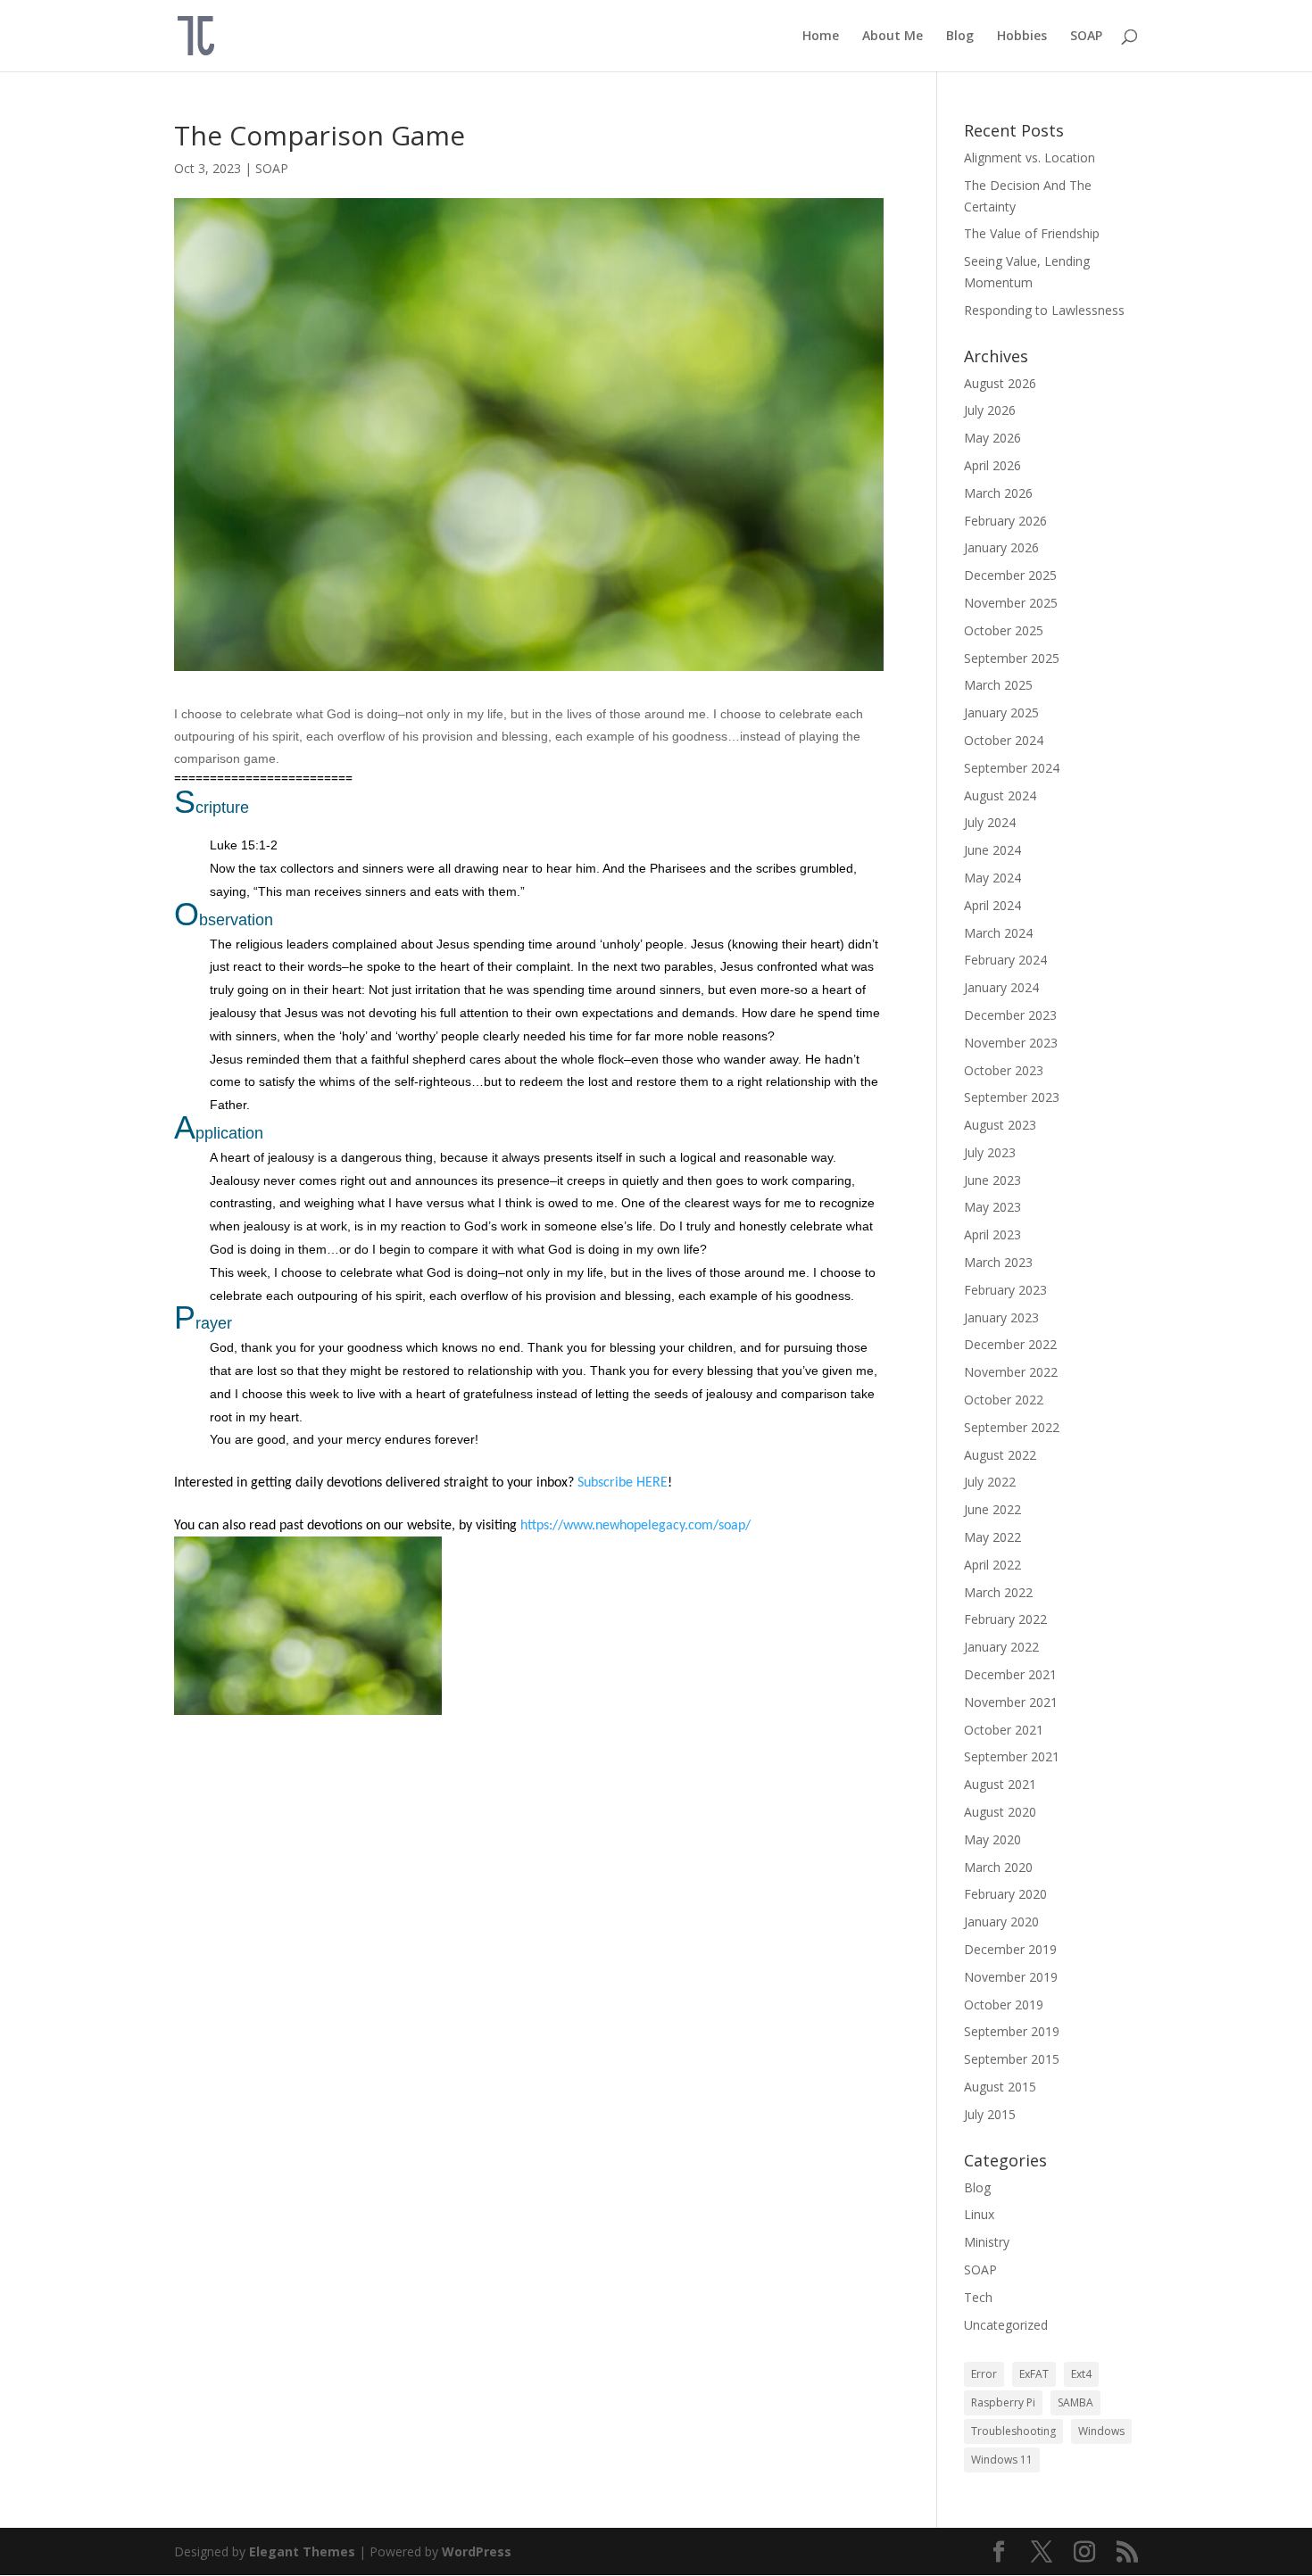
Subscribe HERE (623, 1483)
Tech (978, 2297)
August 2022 (1000, 1455)
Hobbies (1022, 37)
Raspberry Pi (1003, 2402)
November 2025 (1011, 603)
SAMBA (1075, 2402)
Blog (960, 37)
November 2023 (1011, 1043)
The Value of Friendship (1032, 233)
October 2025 (1004, 630)
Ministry (987, 2242)
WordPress (477, 2551)
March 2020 (998, 1867)
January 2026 (1001, 547)
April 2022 (992, 1565)
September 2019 (1012, 2031)
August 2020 (1000, 1812)
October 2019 (1004, 2004)
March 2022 (998, 1592)
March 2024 (998, 933)
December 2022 (1010, 1344)
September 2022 (1012, 1427)
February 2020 (1005, 1894)
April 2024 (992, 905)
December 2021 (1010, 1674)
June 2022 (992, 1509)
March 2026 (998, 493)
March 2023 (998, 1262)
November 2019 (1011, 1977)
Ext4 (1081, 2374)
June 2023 (992, 1180)
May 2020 (992, 1839)
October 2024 (1004, 740)
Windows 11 (1002, 2460)
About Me (893, 37)
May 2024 (992, 878)
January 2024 (1001, 987)
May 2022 (992, 1537)
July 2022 (990, 1482)
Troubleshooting (1013, 2431)
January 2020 (1001, 1922)
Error (984, 2374)
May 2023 (992, 1207)
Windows (1101, 2431)
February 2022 (1005, 1619)
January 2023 (1001, 1317)
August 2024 (1000, 795)
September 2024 (1012, 768)
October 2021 (1004, 1730)
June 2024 (992, 850)
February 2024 (1005, 960)
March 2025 (998, 685)
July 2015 (990, 2114)
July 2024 (990, 822)
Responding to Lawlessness (1044, 310)
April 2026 (992, 465)
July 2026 (990, 410)
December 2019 (1010, 1949)
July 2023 (990, 1152)
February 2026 (1005, 521)
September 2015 (1012, 2059)
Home (821, 37)
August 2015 (1000, 2087)
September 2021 (1012, 1756)
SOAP (1086, 37)
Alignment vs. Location (1030, 157)
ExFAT (1034, 2374)
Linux (979, 2214)
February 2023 (1005, 1290)
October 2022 (1004, 1400)
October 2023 (1004, 1070)
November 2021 (1011, 1702)
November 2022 (1011, 1372)
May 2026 (992, 438)
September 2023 (1012, 1097)
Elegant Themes (302, 2551)
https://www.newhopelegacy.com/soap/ (635, 1526)
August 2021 (1000, 1784)
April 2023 (992, 1234)
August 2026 (1000, 383)
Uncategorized (1006, 2325)
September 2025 (1012, 658)
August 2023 (1000, 1125)
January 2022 (1001, 1647)
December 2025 (1010, 575)
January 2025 (1001, 712)
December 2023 (1010, 1015)
